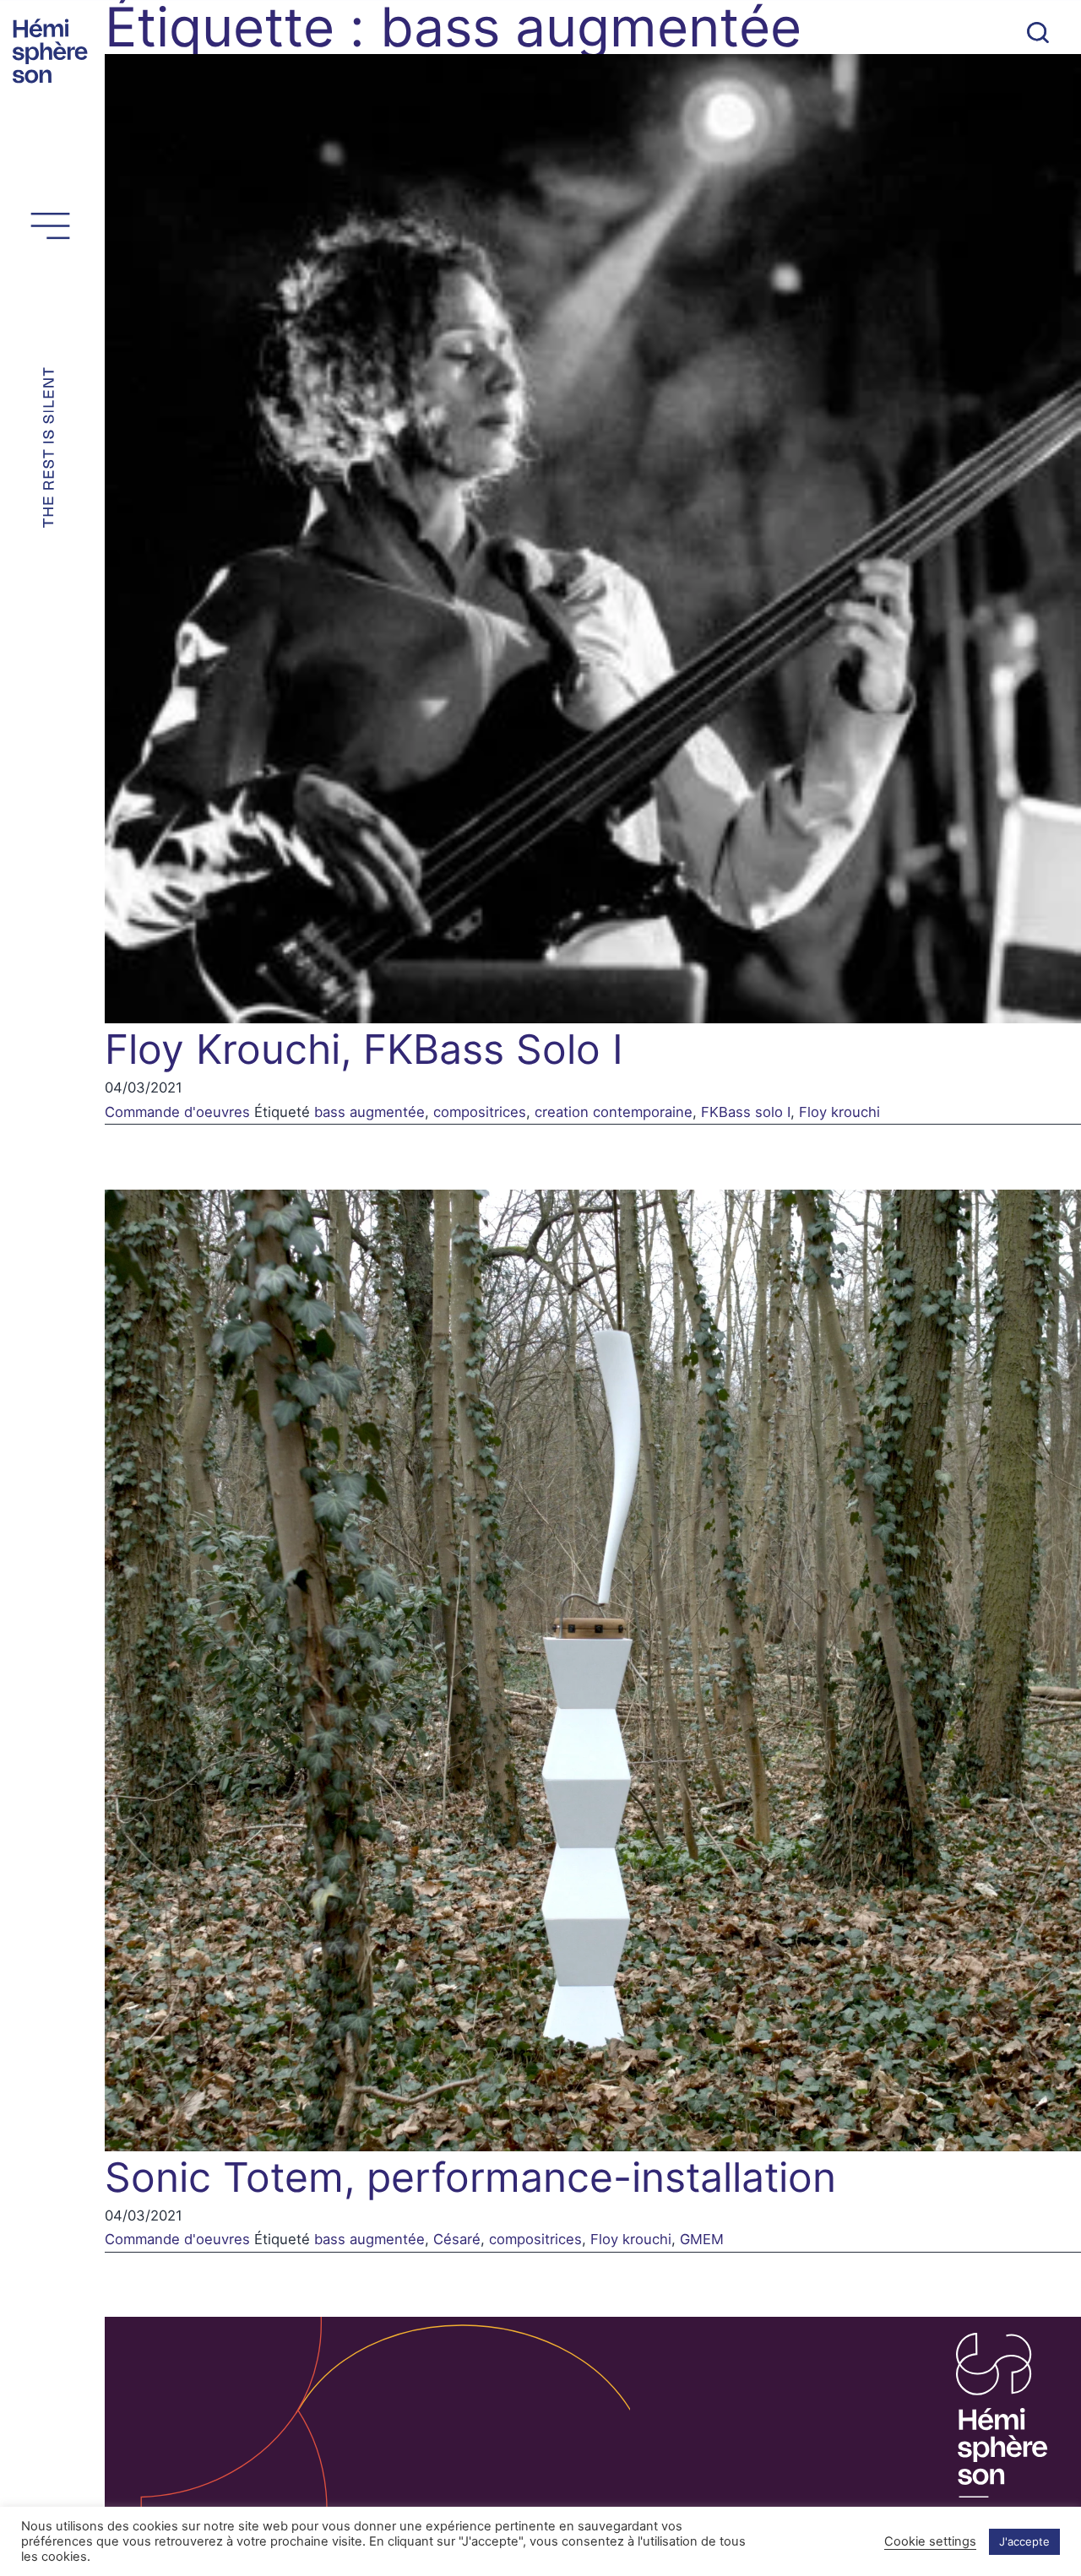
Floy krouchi (839, 1112)
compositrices (480, 1112)
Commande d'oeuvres (177, 1112)
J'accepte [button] (1024, 2541)
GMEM (702, 2239)
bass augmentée (369, 1112)
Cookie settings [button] (930, 2541)
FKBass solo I (746, 1112)
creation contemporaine (614, 1112)
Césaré (457, 2239)
